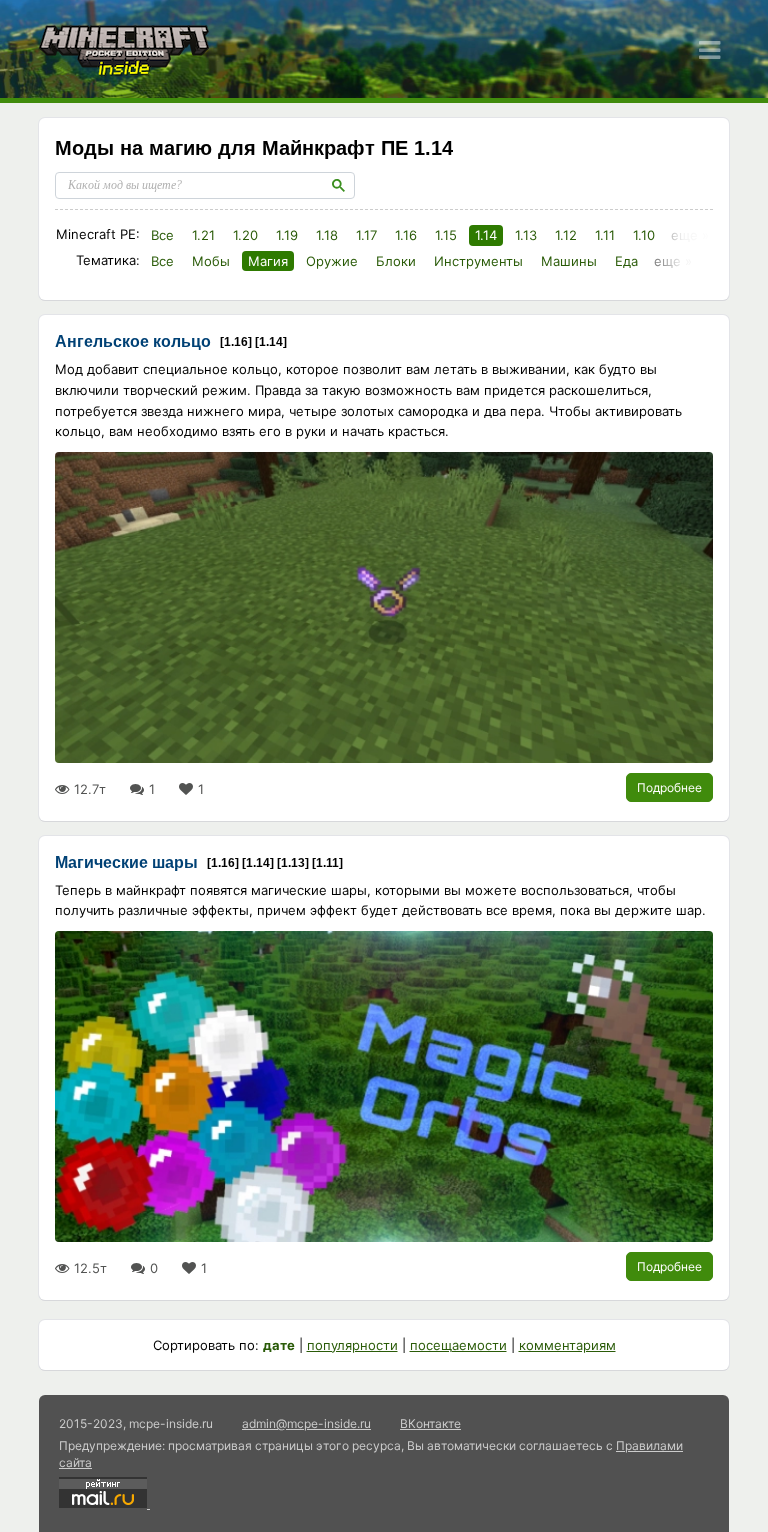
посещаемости (458, 1345)
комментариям (567, 1345)
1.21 (203, 235)
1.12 (566, 235)
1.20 (245, 235)
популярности (352, 1345)
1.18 (327, 235)
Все (162, 235)
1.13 (526, 235)
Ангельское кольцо (133, 341)
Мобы (211, 261)
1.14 (486, 235)
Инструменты (478, 261)
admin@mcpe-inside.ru (306, 1423)
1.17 (366, 235)
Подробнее (669, 787)
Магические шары (126, 862)
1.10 (644, 235)
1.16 (406, 235)
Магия (268, 261)
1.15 (446, 235)
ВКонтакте (430, 1423)
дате (279, 1345)
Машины (569, 261)
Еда (626, 261)
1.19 (287, 235)
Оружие (332, 261)
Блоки (396, 261)
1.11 (605, 235)
